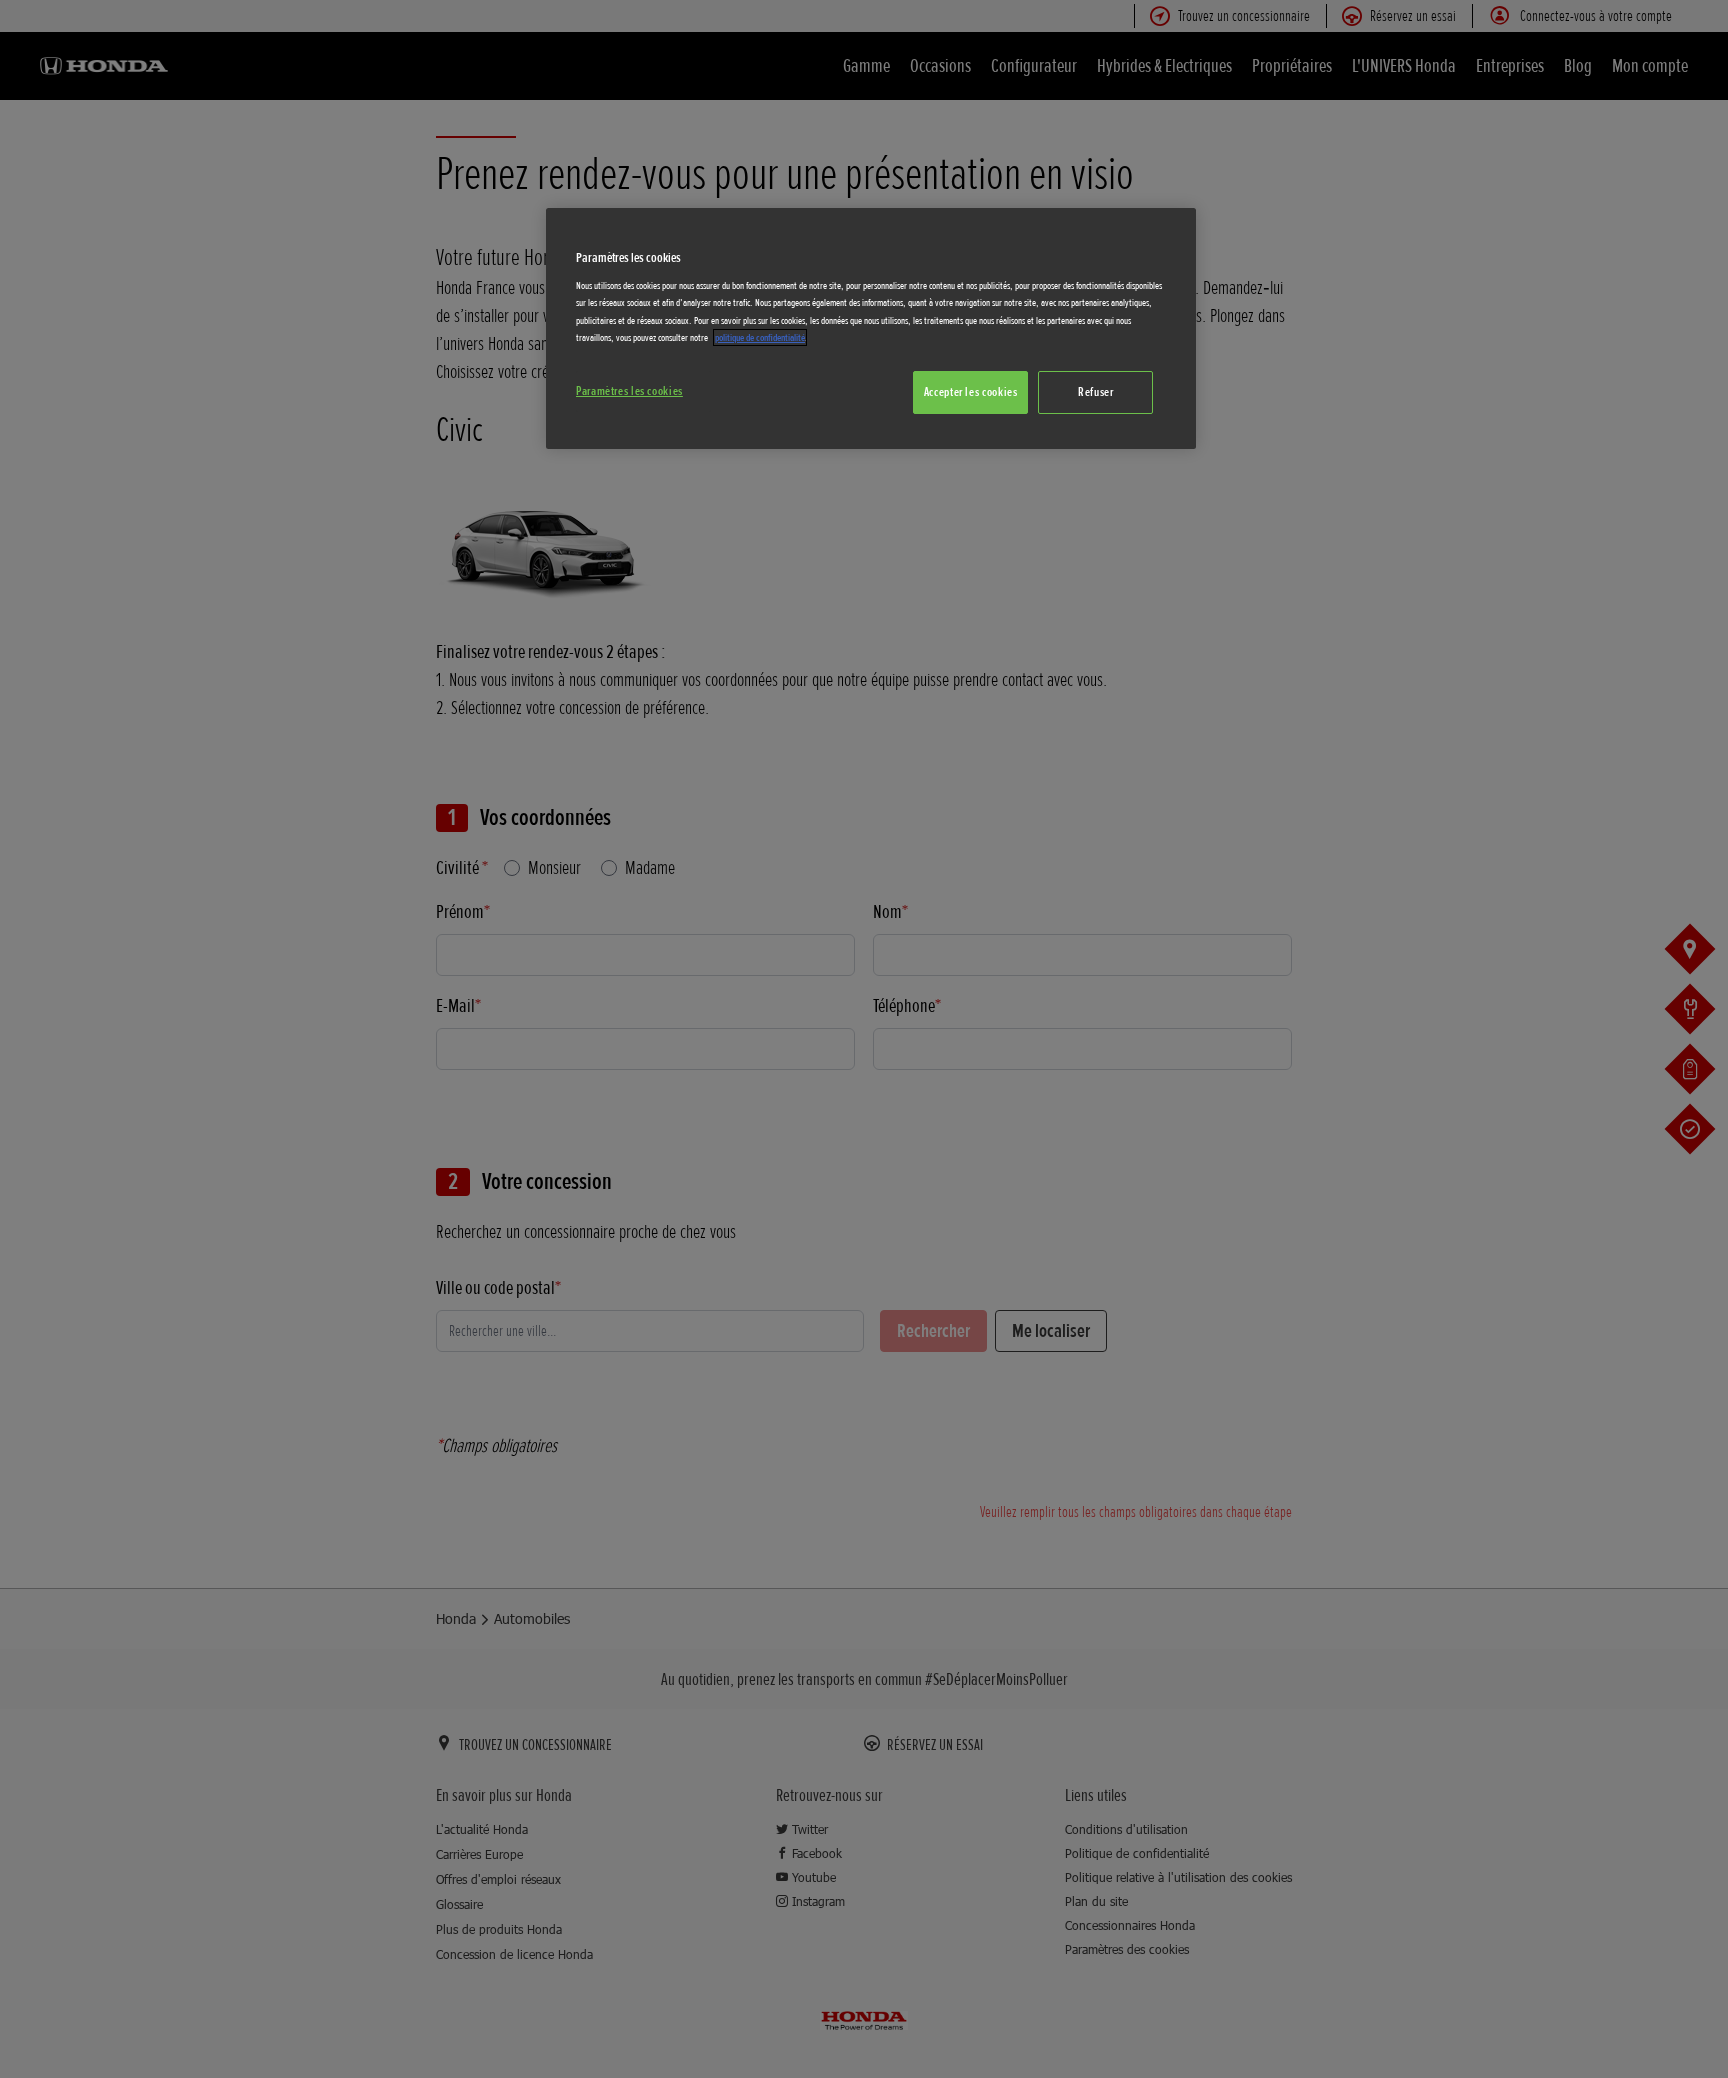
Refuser (1095, 392)
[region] (871, 328)
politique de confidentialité (760, 337)
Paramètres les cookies (629, 391)
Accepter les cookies (971, 392)
